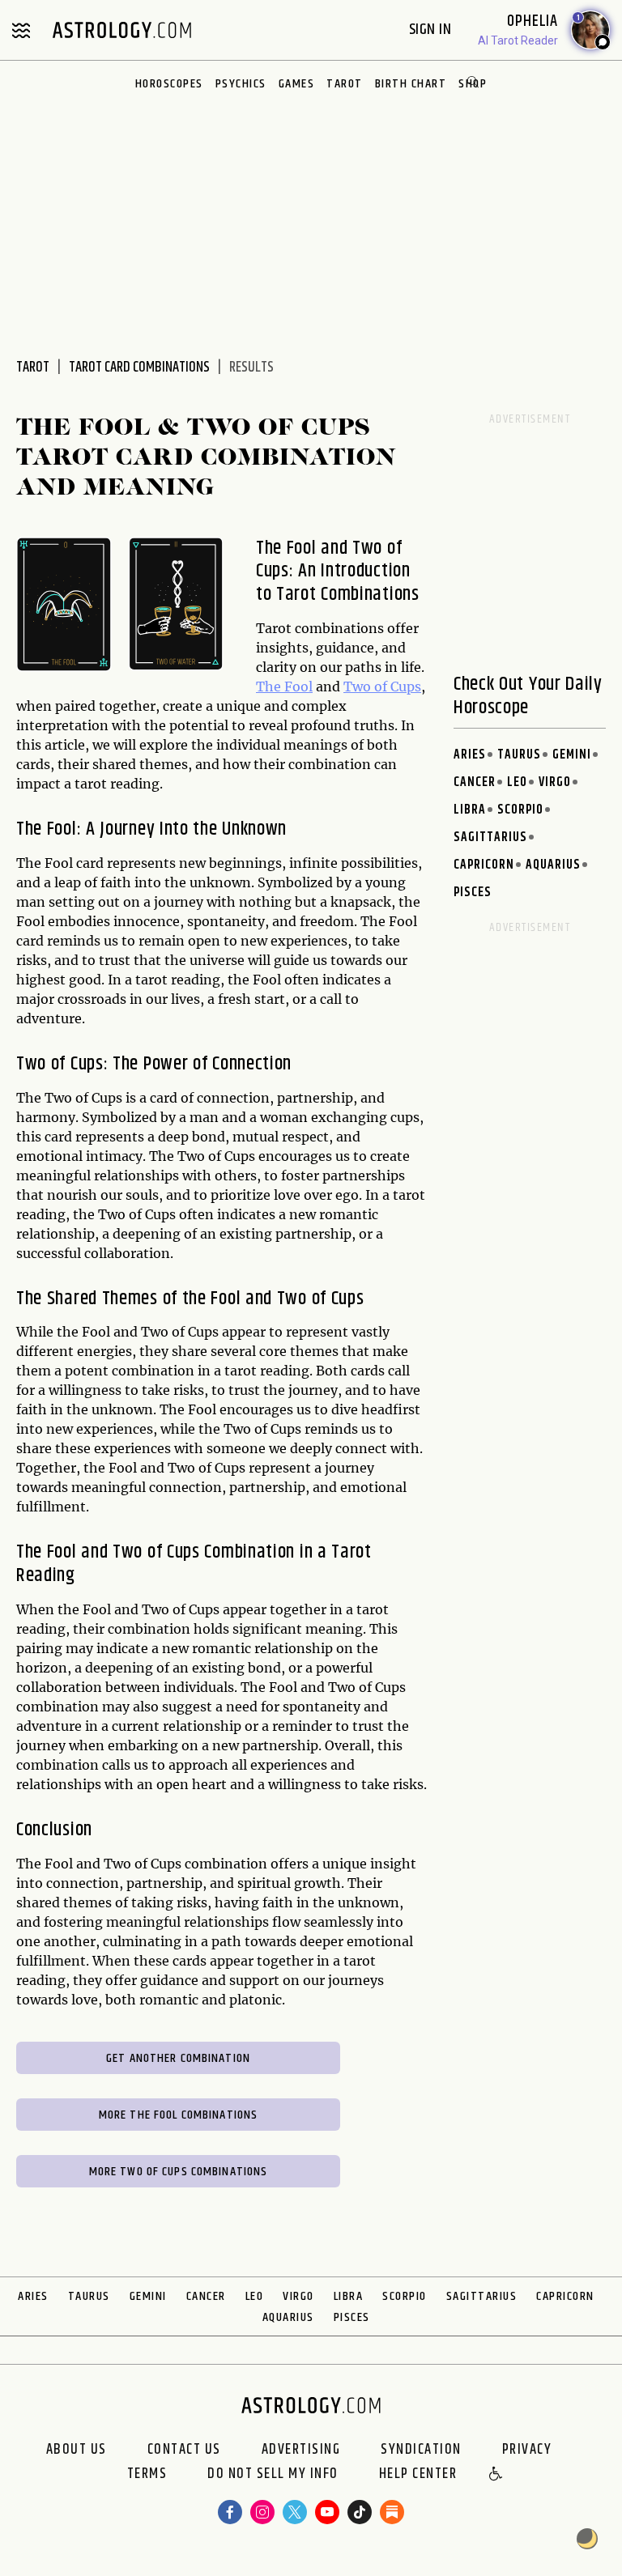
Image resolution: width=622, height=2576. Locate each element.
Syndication (421, 2450)
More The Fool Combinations (178, 2115)
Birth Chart (411, 84)
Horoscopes (169, 84)
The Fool (284, 687)
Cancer (475, 782)
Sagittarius (490, 837)
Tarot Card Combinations (139, 368)
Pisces (473, 893)
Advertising (301, 2450)
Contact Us (184, 2450)
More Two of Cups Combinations (179, 2172)
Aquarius (553, 865)
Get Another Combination (178, 2058)
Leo (517, 782)
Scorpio (520, 810)
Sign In (432, 30)
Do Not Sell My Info (273, 2475)
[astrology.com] (121, 30)
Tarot (345, 84)
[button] (496, 2475)
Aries (470, 755)
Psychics (241, 84)
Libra (470, 810)
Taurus (519, 755)
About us (77, 2450)
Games (297, 84)
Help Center (418, 2475)
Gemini (572, 755)
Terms (147, 2475)
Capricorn (484, 865)
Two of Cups (382, 687)
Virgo (555, 782)
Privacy (527, 2450)
